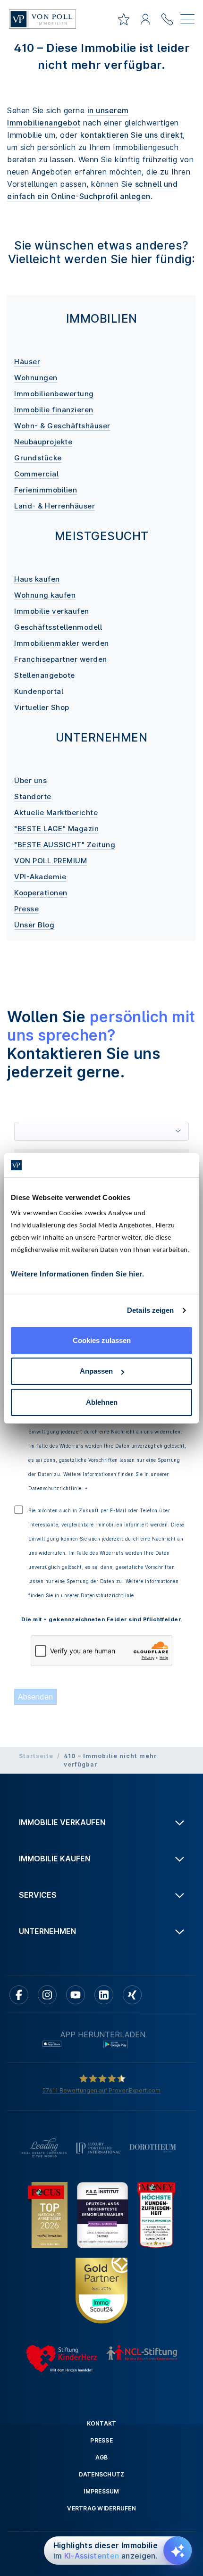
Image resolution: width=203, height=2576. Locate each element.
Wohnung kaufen (45, 595)
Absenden (35, 1697)
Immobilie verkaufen (52, 611)
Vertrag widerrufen (101, 2508)
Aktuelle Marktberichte (56, 813)
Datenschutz (102, 2474)
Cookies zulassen (102, 1340)
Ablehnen (102, 1402)
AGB (102, 2457)
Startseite (36, 1756)
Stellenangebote (45, 675)
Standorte (33, 796)
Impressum (101, 2491)
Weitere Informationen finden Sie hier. (77, 1274)
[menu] (187, 21)
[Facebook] (19, 1995)
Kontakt (102, 2423)
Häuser (27, 362)
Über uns (30, 780)
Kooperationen (41, 893)
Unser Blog (34, 925)
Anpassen (96, 1371)
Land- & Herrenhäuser (55, 506)
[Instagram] (47, 1995)
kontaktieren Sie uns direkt (132, 135)
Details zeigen (150, 1310)
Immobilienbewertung (54, 394)
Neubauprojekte (43, 442)
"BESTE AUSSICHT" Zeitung (65, 845)
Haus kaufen (37, 579)
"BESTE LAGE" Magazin (56, 829)
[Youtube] (76, 1995)
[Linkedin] (104, 1995)
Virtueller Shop (42, 707)
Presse (26, 909)
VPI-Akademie (40, 877)
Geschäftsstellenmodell (58, 627)
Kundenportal (39, 691)
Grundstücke (38, 458)
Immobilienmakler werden (62, 643)
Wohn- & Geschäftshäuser (62, 426)
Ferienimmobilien (46, 490)
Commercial (36, 474)
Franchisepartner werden (61, 659)
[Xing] (132, 1995)
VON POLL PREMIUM (51, 861)
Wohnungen (36, 378)
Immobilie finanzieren (54, 410)
